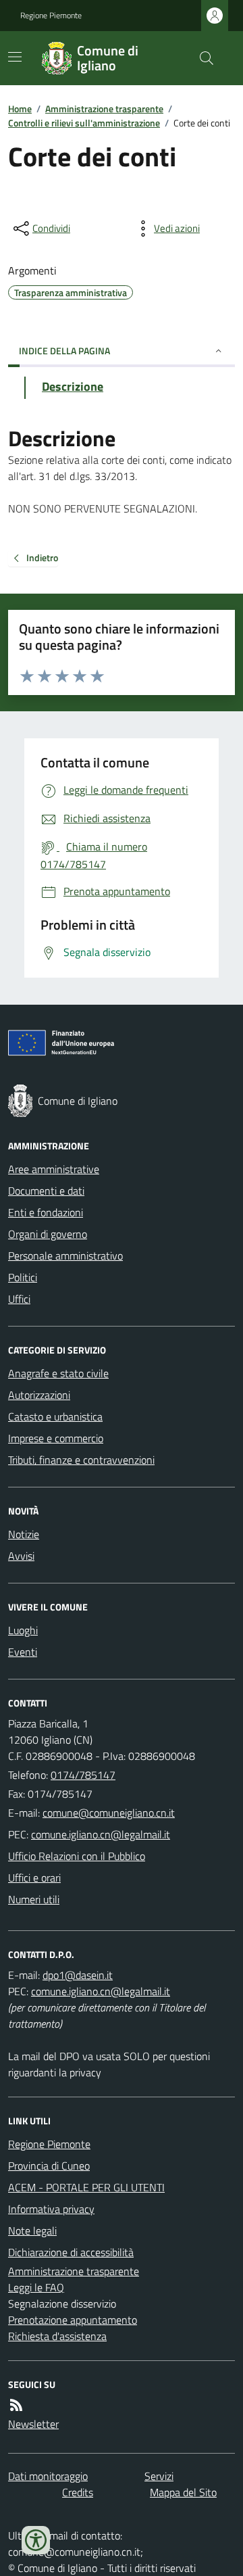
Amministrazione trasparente (104, 109)
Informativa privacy (51, 2209)
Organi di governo (48, 1234)
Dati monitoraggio (48, 2476)
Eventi (23, 1652)
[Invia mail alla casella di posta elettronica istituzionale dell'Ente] (109, 1813)
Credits (78, 2492)
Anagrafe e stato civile (58, 1373)
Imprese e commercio (56, 1438)
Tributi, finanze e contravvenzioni (81, 1460)
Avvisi (21, 1556)
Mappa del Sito (183, 2492)
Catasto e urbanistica (55, 1416)
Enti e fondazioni (46, 1212)
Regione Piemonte (51, 16)
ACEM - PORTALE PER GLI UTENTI (86, 2187)
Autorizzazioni (39, 1395)
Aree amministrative (54, 1169)
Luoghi (23, 1630)
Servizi (159, 2476)
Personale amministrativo (65, 1256)
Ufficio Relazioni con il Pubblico (77, 1856)
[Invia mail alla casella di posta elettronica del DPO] (78, 1975)
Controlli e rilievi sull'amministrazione (84, 123)
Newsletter (33, 2424)
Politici (23, 1277)
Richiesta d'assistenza (57, 2336)
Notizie (24, 1534)
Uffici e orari (34, 1878)
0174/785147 (83, 1775)
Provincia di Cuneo (49, 2166)
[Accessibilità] (36, 2540)
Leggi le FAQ (36, 2287)
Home (20, 109)
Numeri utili (34, 1899)
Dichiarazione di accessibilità (71, 2252)
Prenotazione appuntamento (73, 2320)
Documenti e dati (46, 1191)
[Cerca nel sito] (201, 58)
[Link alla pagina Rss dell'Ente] (16, 2405)
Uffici (19, 1299)
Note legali (32, 2231)
